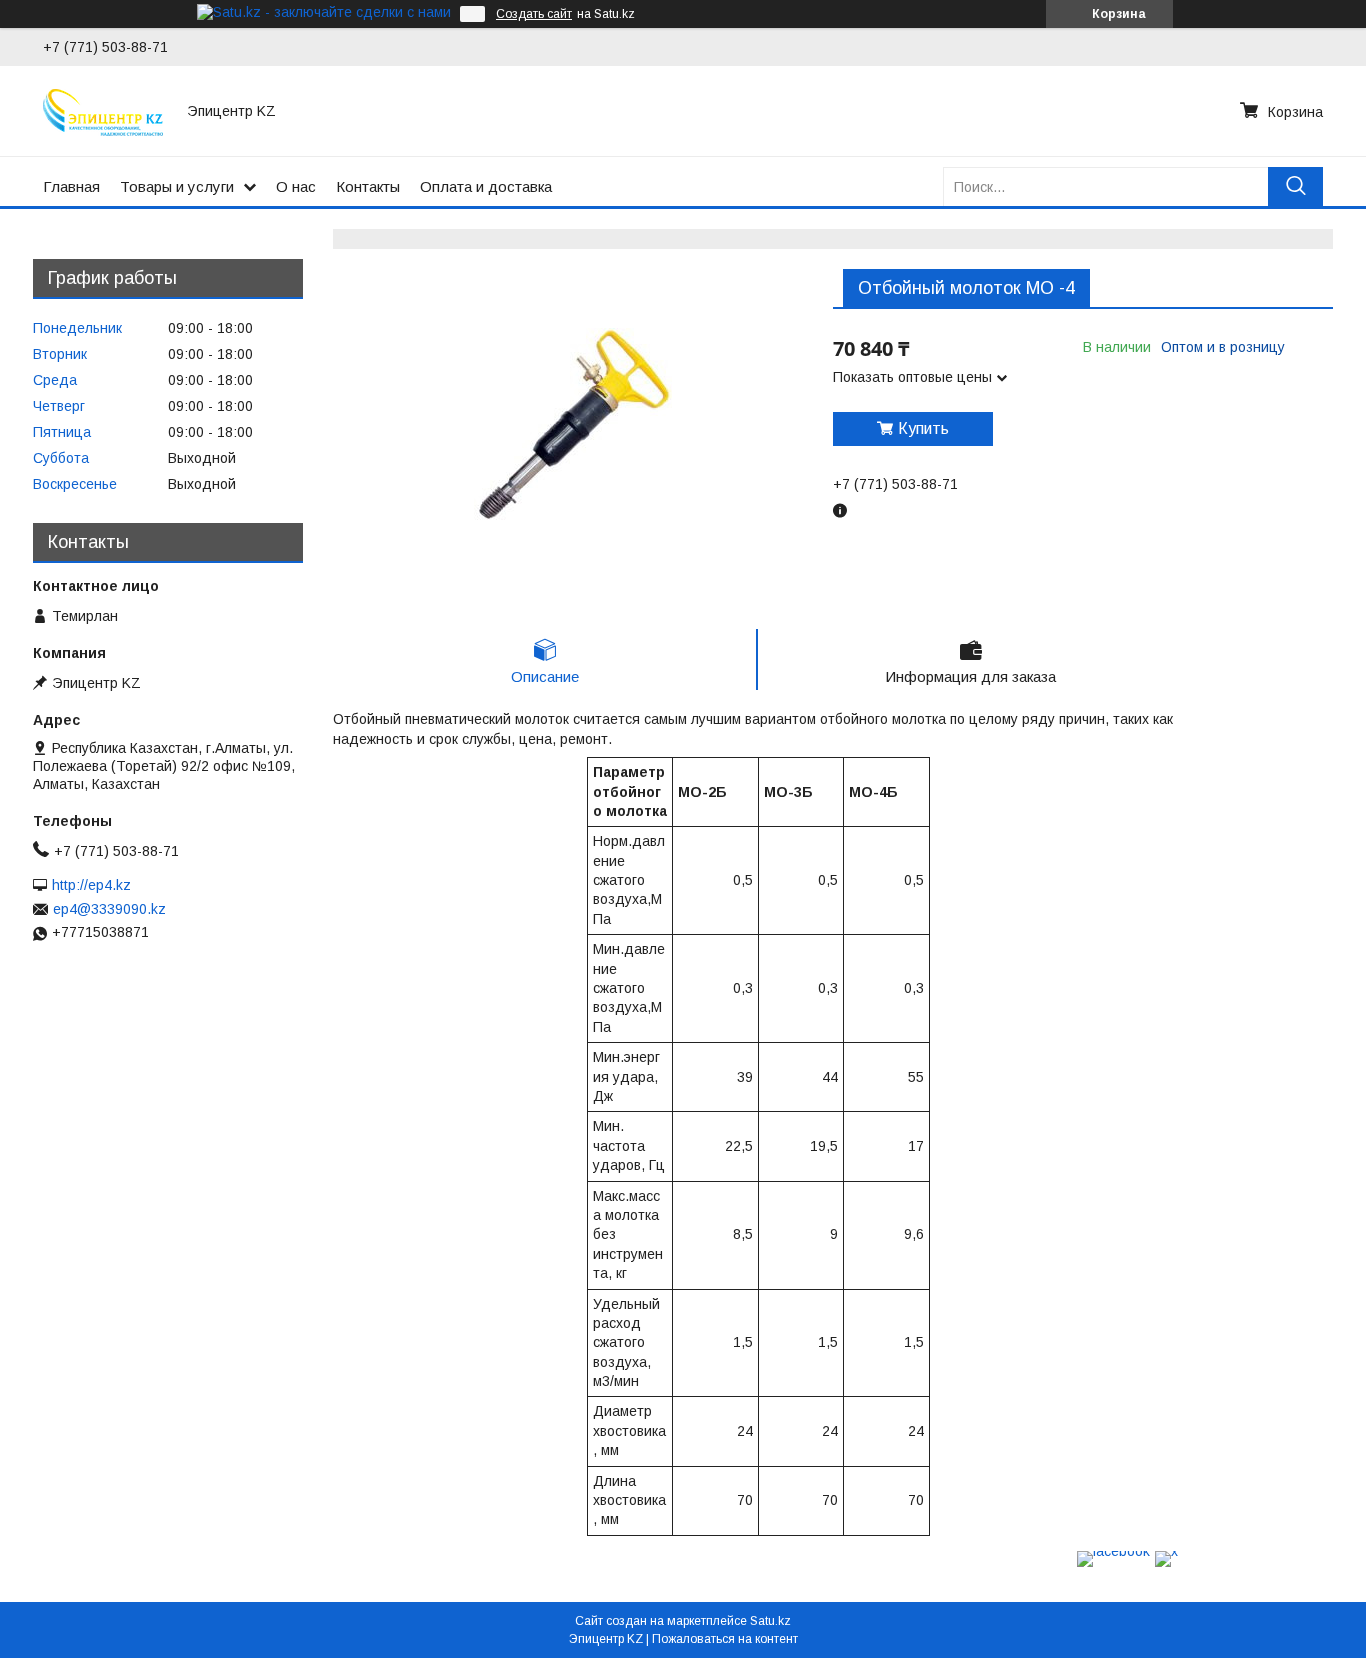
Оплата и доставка (486, 186)
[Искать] (1295, 186)
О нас (296, 186)
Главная (71, 186)
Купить (923, 428)
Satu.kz (770, 1621)
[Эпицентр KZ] (103, 111)
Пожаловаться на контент (725, 1639)
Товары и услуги (177, 186)
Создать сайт (534, 14)
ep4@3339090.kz (109, 909)
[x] (1166, 1551)
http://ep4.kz (91, 885)
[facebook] (1113, 1551)
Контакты (368, 186)
